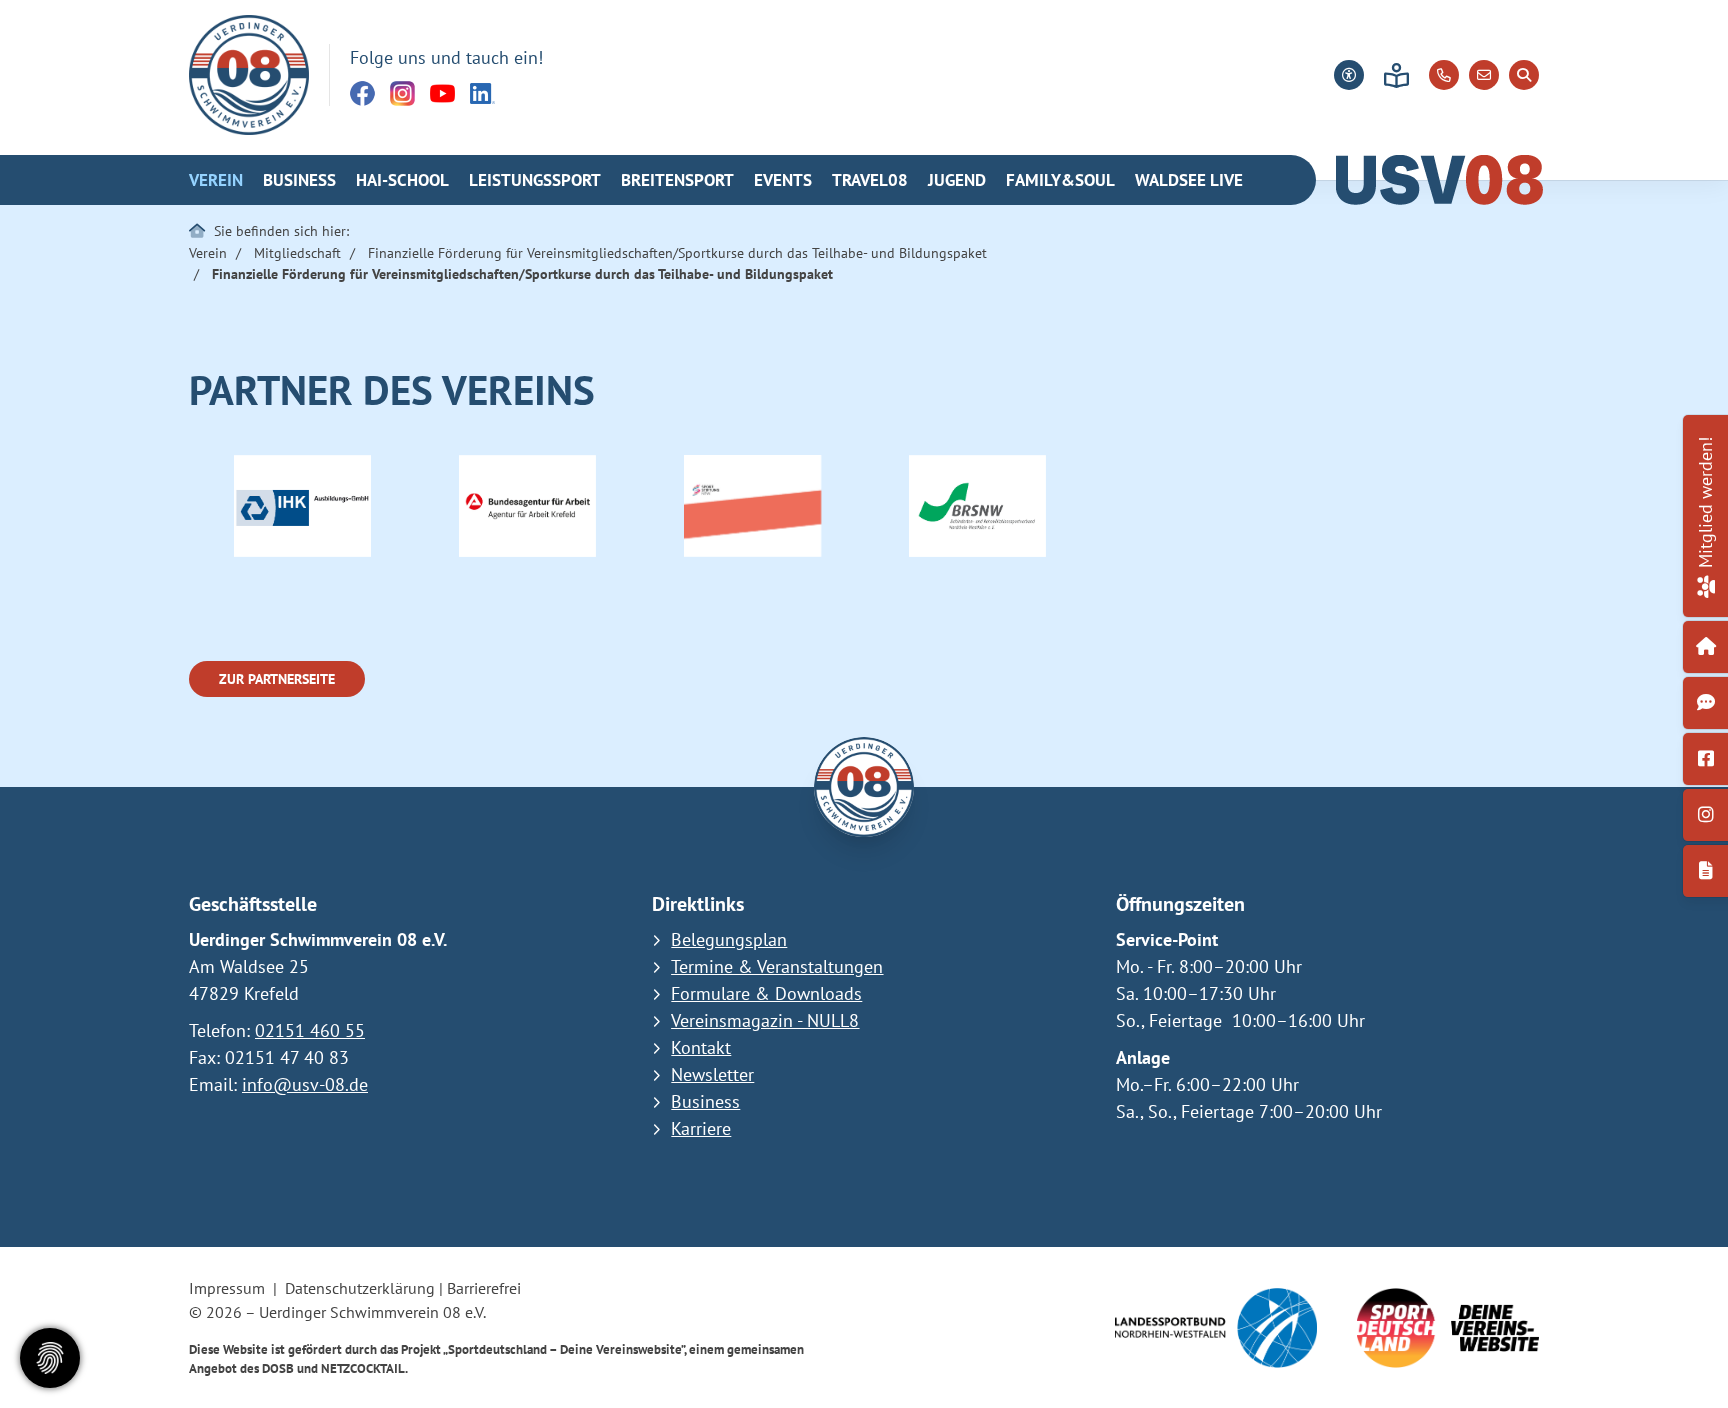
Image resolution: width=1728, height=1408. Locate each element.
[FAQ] (1706, 703)
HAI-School (402, 180)
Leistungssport (535, 180)
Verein (216, 180)
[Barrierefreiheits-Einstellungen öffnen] (1349, 75)
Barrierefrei (484, 1288)
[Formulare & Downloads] (1706, 871)
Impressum (227, 1288)
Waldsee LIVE (1189, 180)
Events (783, 180)
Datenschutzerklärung (360, 1288)
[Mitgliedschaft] (1705, 583)
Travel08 (870, 180)
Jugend (957, 180)
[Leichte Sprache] (1396, 75)
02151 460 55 (310, 1030)
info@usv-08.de (305, 1084)
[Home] (249, 75)
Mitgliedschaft (297, 252)
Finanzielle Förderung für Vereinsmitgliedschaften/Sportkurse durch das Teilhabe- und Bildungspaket (677, 252)
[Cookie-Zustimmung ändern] (50, 1358)
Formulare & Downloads (766, 993)
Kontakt (701, 1047)
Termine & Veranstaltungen (777, 966)
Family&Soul (1060, 180)
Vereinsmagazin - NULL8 (765, 1020)
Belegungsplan (729, 939)
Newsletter (712, 1074)
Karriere (701, 1128)
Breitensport (677, 180)
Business (299, 180)
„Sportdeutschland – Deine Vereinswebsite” (563, 1349)
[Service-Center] (1706, 647)
